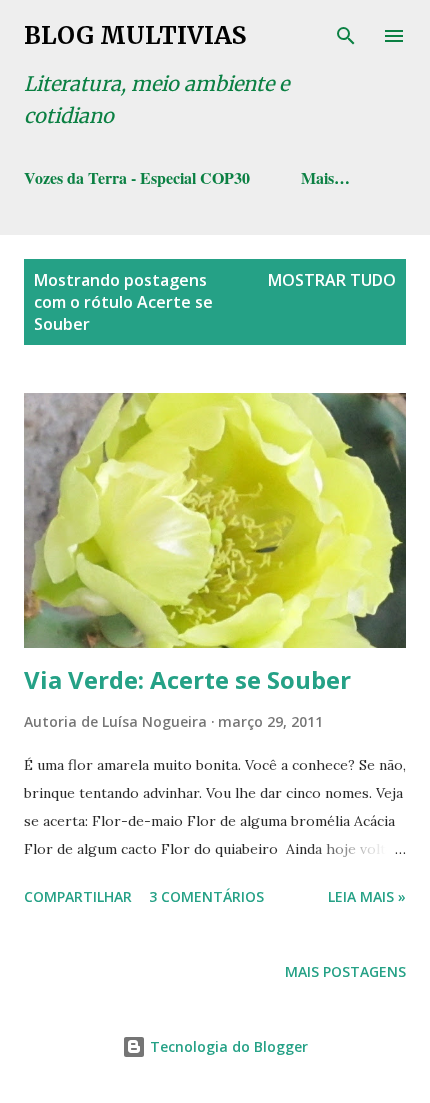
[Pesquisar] (346, 36)
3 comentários (206, 896)
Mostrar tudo (332, 280)
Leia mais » (367, 896)
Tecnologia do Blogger (227, 1046)
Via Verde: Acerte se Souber (187, 679)
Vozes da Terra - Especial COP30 (137, 177)
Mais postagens (345, 971)
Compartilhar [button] (78, 896)
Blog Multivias (135, 35)
